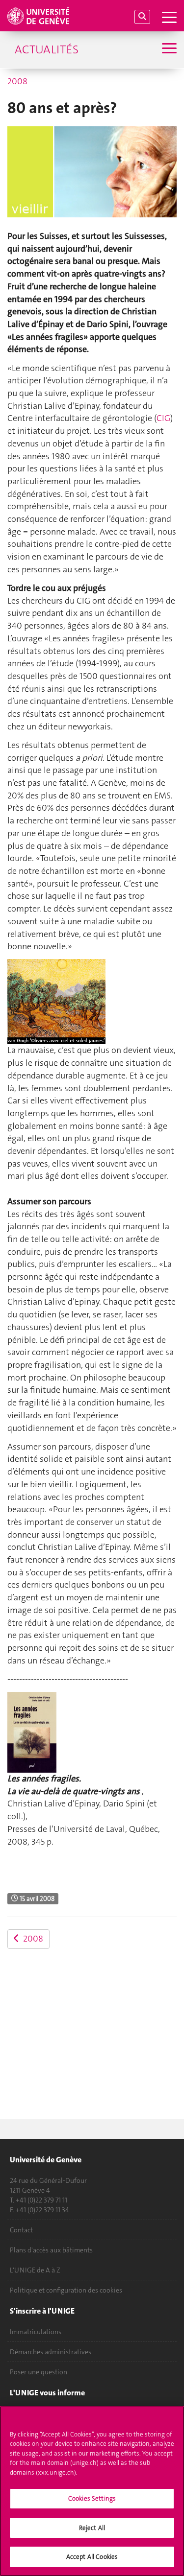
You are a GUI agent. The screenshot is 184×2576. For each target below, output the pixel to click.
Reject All (92, 2528)
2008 (17, 81)
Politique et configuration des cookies (66, 2290)
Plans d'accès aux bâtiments (51, 2250)
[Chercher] (142, 17)
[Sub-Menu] (168, 49)
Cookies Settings (92, 2498)
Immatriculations (36, 2332)
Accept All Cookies (92, 2557)
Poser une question (39, 2372)
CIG (163, 418)
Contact (21, 2230)
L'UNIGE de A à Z (35, 2270)
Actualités (47, 49)
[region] (92, 2491)
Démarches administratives (51, 2352)
